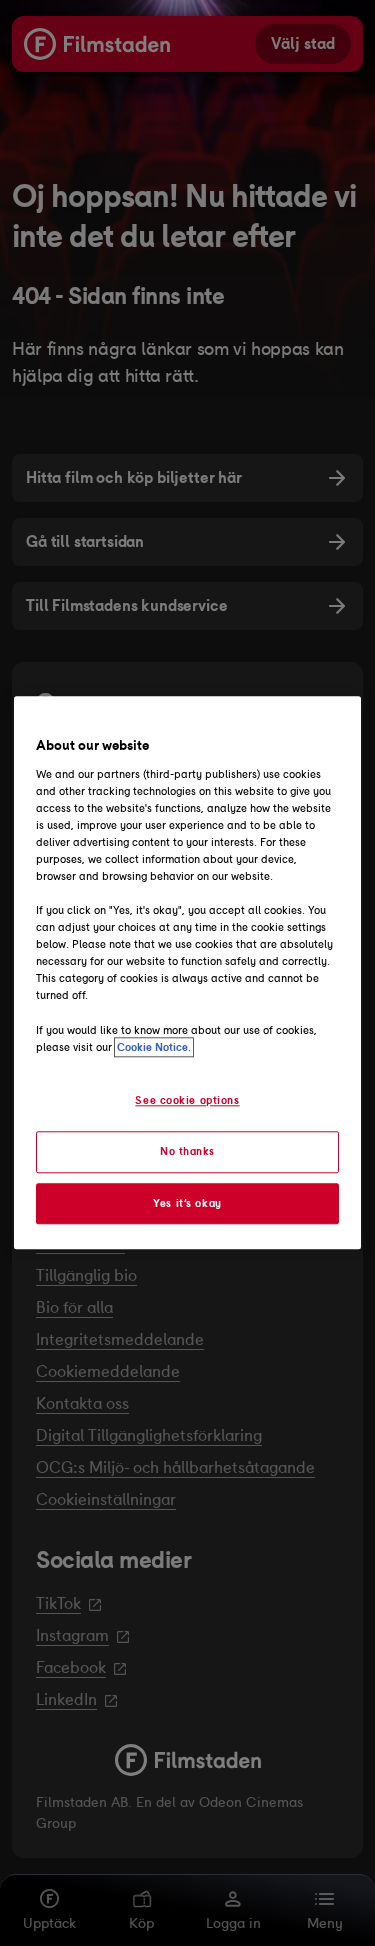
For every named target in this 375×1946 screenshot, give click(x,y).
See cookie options (187, 1100)
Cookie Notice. (154, 1047)
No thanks (187, 1151)
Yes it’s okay (187, 1203)
